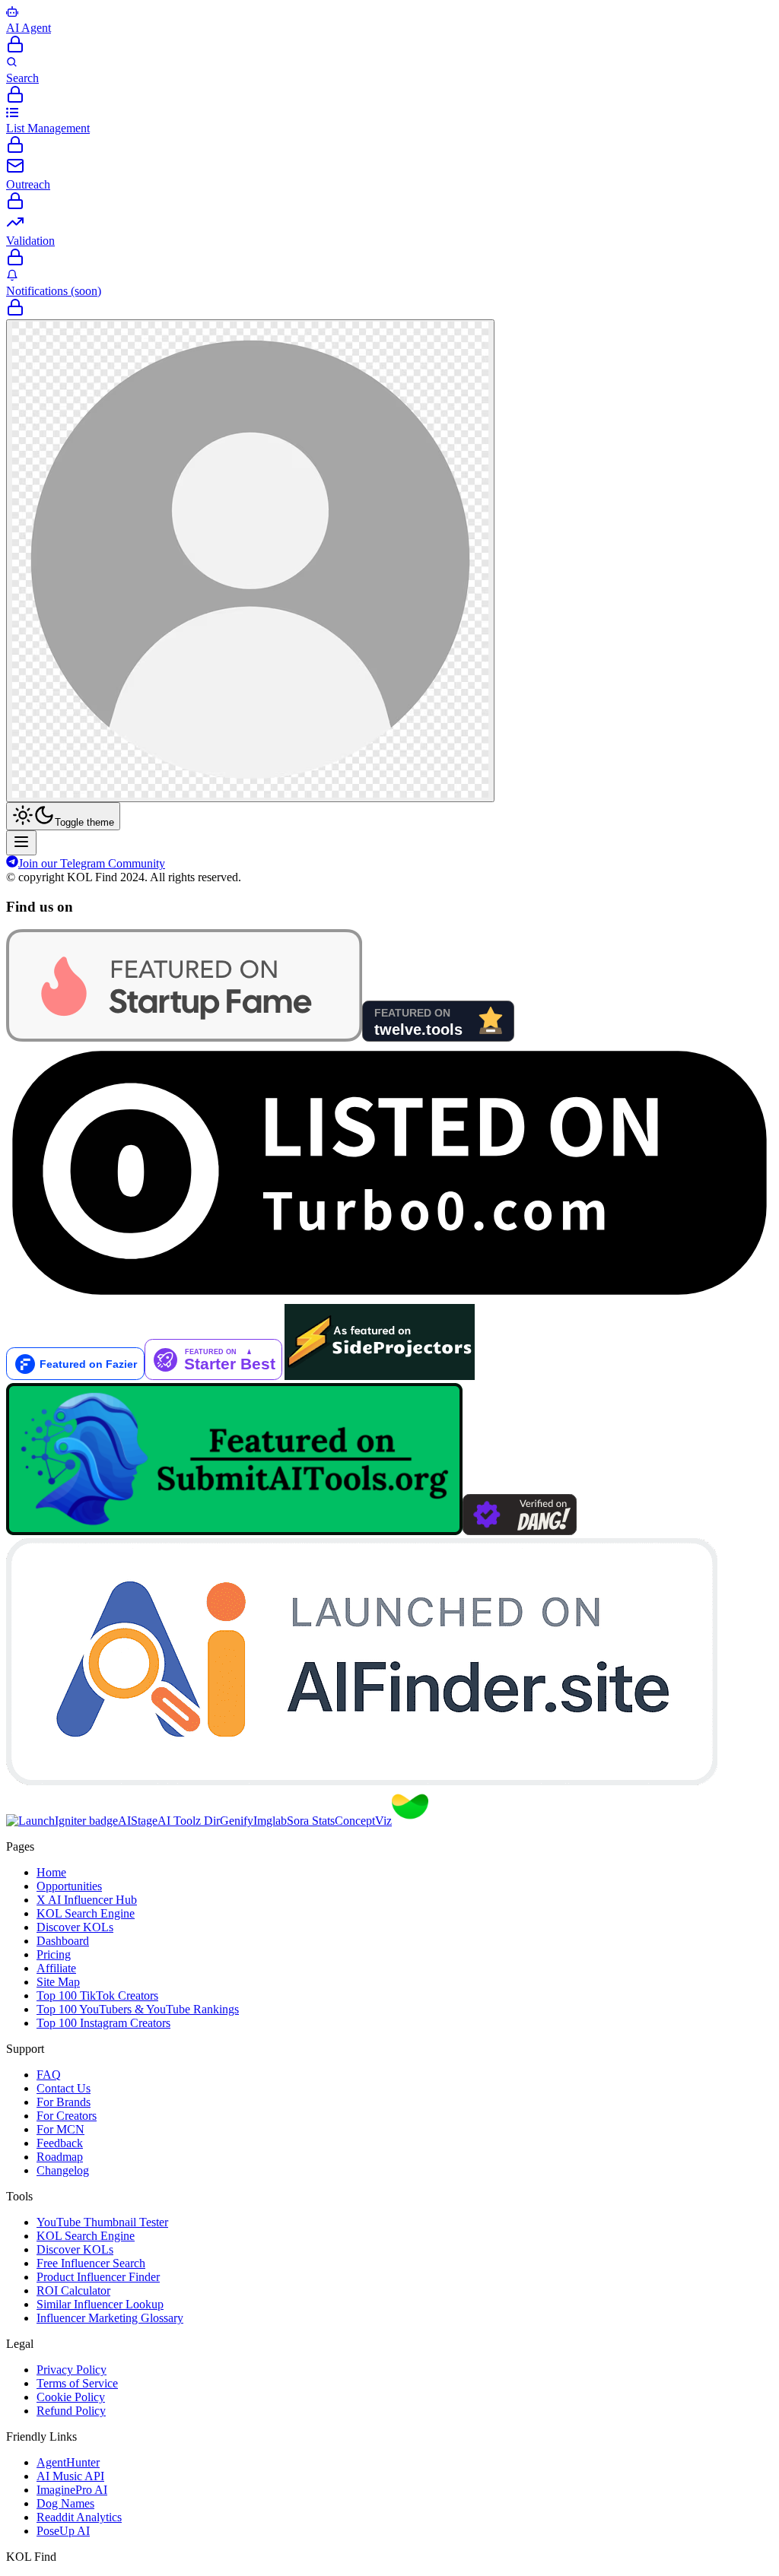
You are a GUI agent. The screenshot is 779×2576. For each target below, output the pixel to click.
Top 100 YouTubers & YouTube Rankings (138, 2009)
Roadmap (60, 2157)
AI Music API (70, 2476)
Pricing (54, 1954)
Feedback (60, 2143)
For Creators (67, 2116)
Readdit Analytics (79, 2517)
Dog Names (65, 2503)
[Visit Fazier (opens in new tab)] (75, 1376)
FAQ (49, 2075)
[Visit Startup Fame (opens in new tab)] (184, 1037)
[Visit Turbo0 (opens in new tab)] (389, 1297)
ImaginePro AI (72, 2490)
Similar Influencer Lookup (100, 2304)
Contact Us (64, 2088)
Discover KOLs (75, 1927)
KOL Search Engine (86, 1913)
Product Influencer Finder (98, 2277)
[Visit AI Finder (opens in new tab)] (362, 1781)
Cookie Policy (71, 2397)
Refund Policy (71, 2411)
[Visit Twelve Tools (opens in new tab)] (438, 1037)
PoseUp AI (63, 2531)
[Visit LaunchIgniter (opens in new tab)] (62, 1821)
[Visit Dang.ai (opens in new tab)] (520, 1531)
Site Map (58, 1982)
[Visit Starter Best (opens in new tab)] (215, 1376)
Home (51, 1872)
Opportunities (69, 1886)
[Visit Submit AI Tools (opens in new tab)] (234, 1531)
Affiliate (56, 1968)
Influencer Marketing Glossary (110, 2318)
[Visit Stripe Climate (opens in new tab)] (410, 1821)
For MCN (60, 2129)
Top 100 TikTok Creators (97, 1995)
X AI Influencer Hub (87, 1900)
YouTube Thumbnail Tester (102, 2222)
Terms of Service (77, 2383)
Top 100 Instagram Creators (103, 2023)
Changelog (63, 2170)
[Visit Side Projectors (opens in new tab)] (380, 1376)
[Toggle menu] (21, 843)
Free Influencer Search (91, 2263)
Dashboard (63, 1941)
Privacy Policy (72, 2370)
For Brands (64, 2102)
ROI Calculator (73, 2290)
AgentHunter (68, 2462)
